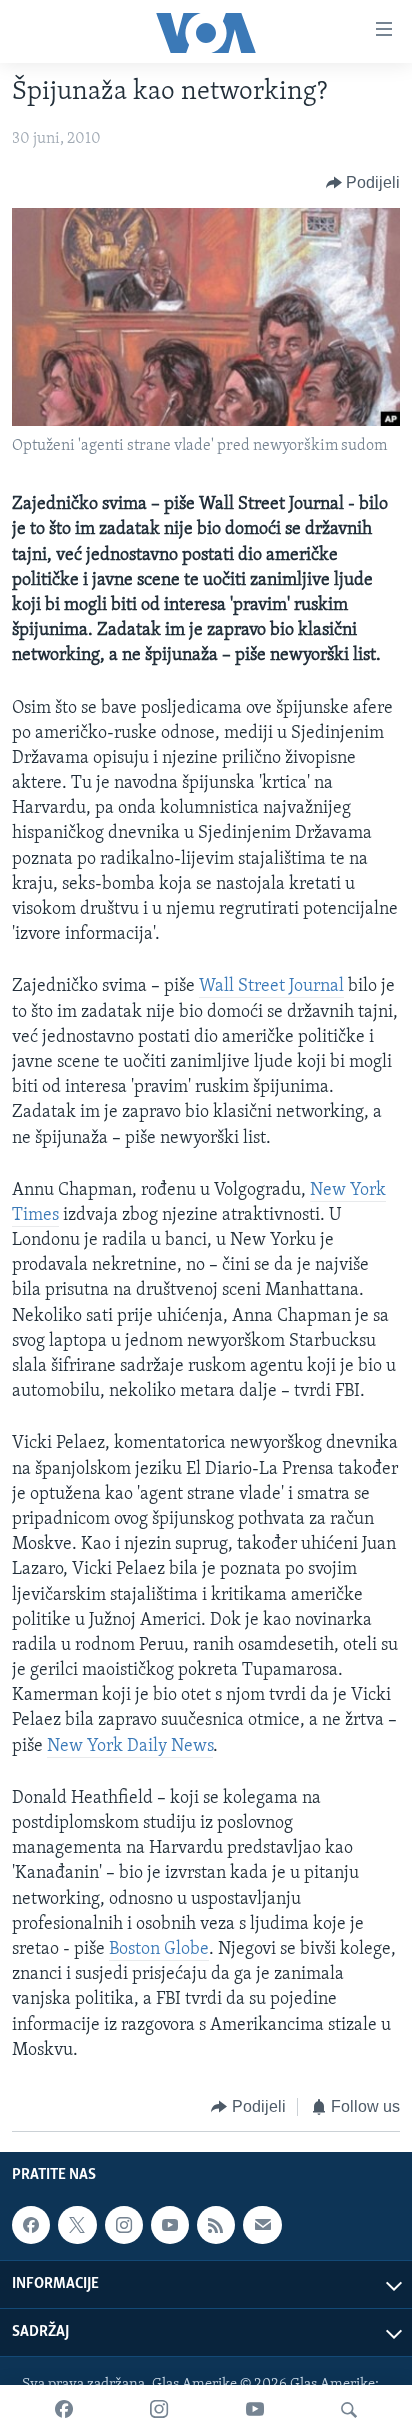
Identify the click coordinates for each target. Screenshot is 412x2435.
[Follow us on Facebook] (31, 2225)
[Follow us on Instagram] (124, 2225)
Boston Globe (159, 1950)
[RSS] (216, 2225)
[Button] (363, 183)
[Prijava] (262, 2225)
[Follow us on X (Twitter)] (77, 2225)
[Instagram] (159, 2410)
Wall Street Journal (271, 987)
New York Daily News (130, 1747)
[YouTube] (255, 2410)
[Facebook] (64, 2410)
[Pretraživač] (349, 2410)
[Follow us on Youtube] (170, 2225)
